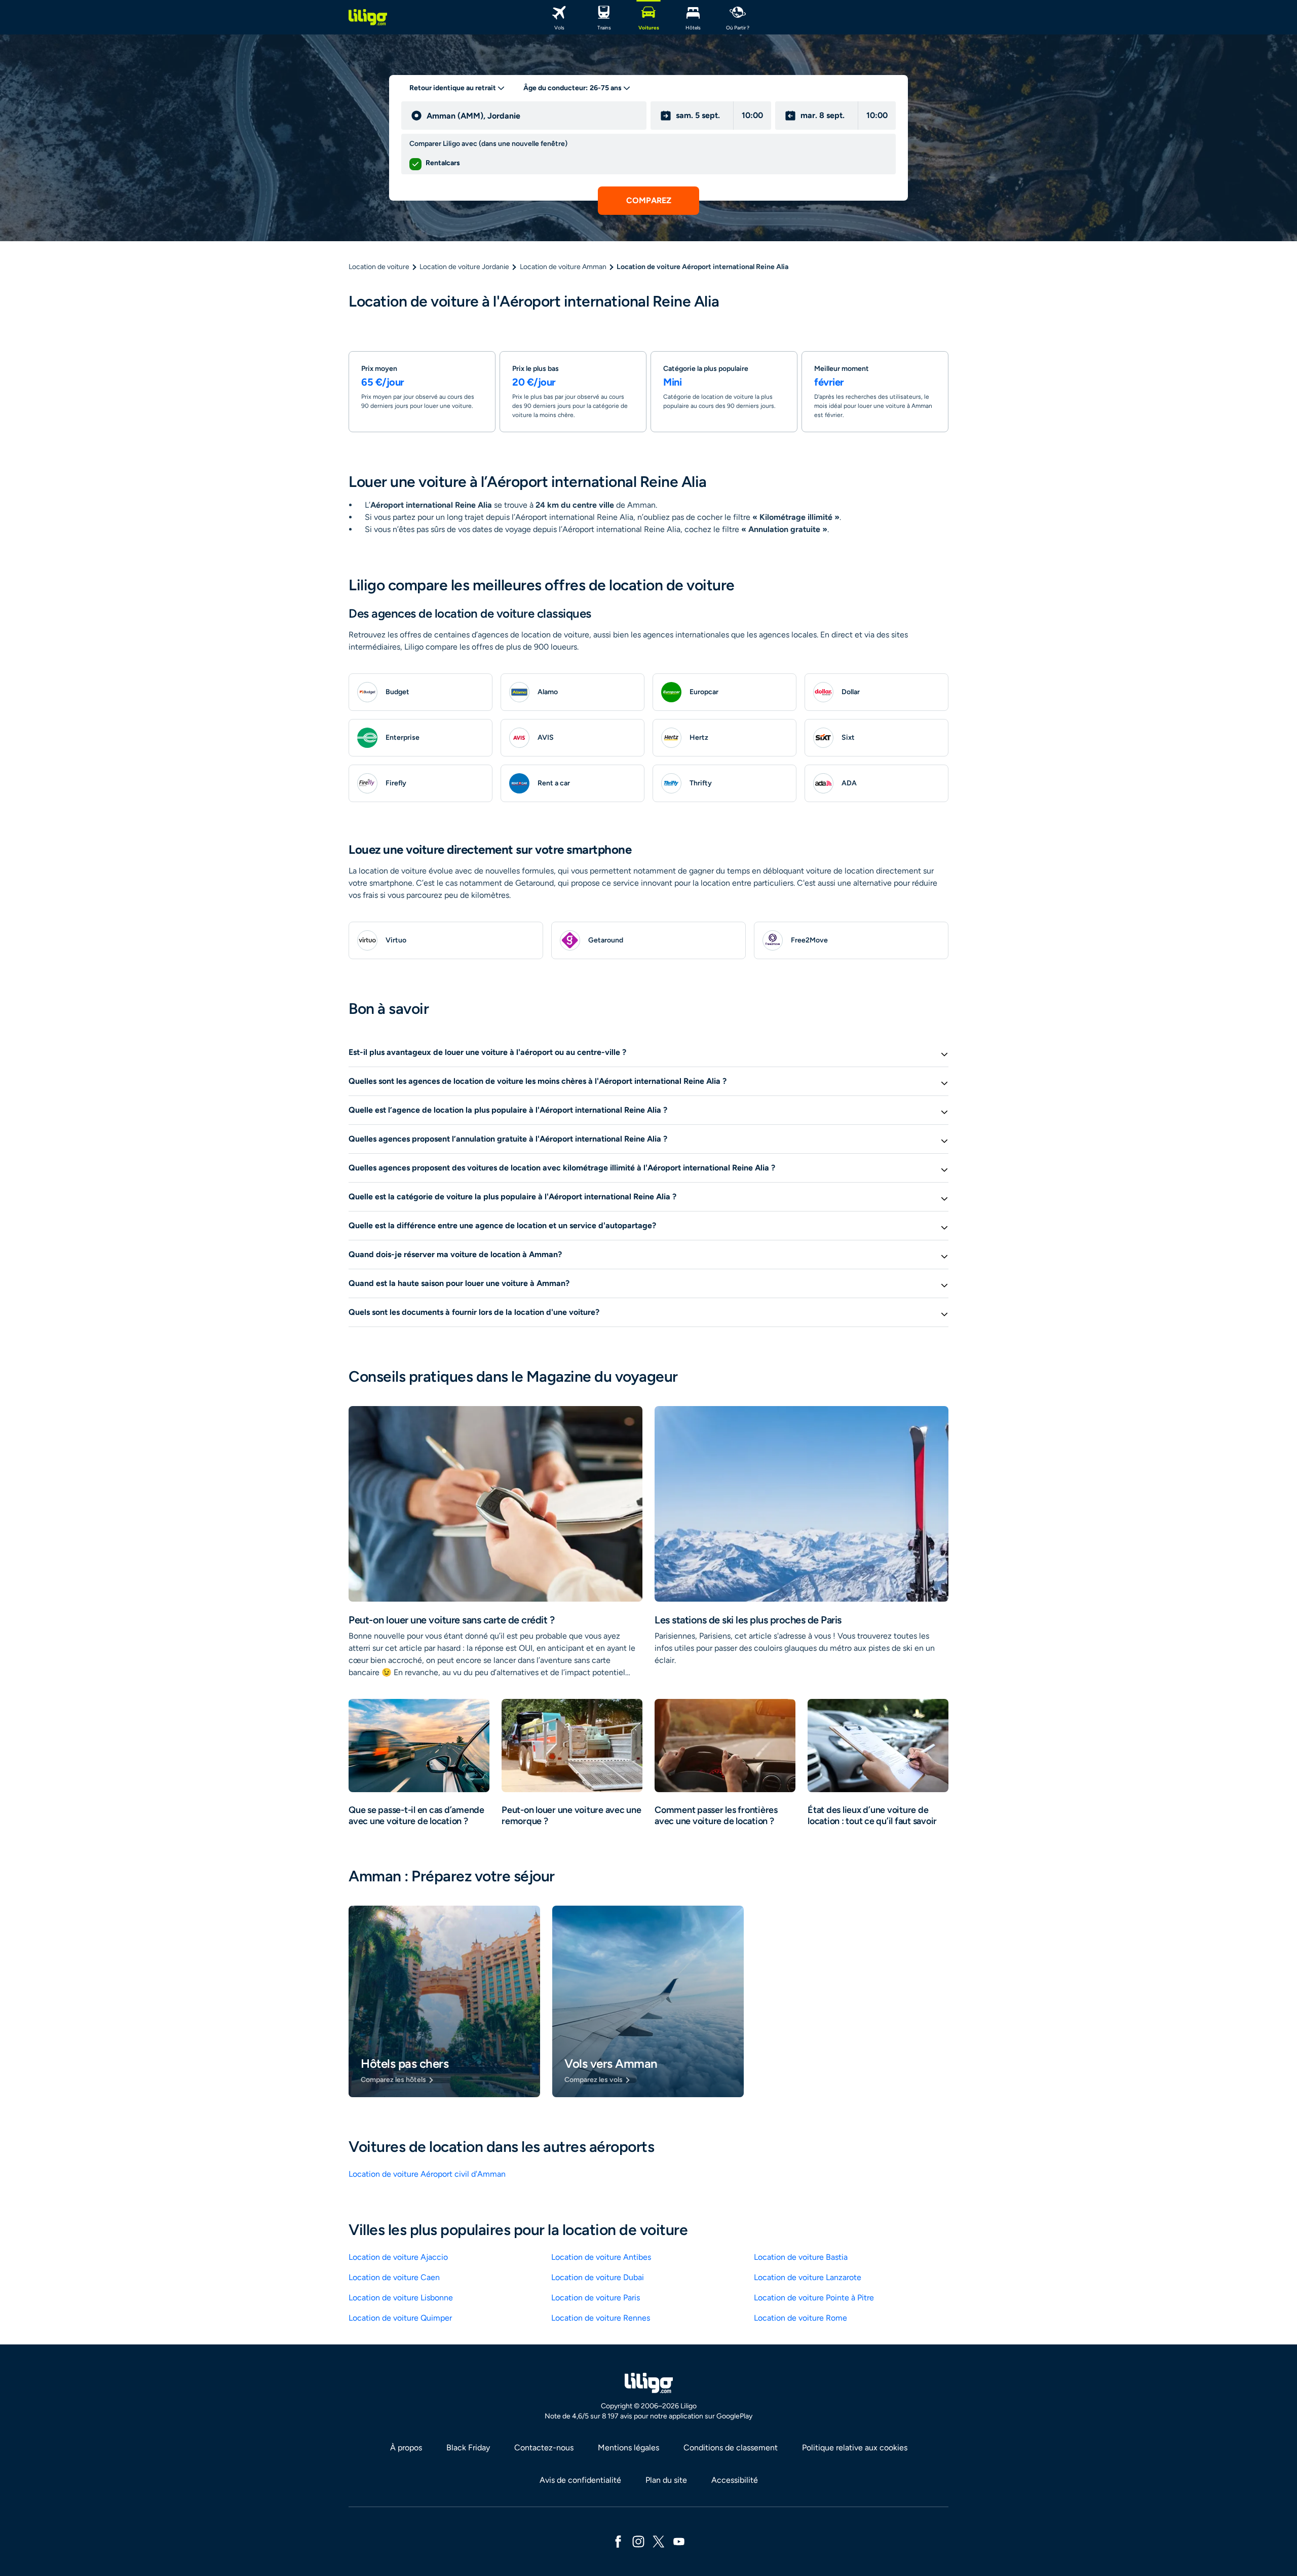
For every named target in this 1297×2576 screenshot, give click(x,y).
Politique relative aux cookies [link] (855, 2448)
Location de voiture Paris (596, 2298)
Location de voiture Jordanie (464, 267)
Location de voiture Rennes (601, 2318)
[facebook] (618, 2541)
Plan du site (666, 2480)
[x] (659, 2541)
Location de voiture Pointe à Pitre (814, 2298)
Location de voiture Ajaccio (398, 2257)
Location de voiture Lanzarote (808, 2277)
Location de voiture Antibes (601, 2257)
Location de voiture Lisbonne (401, 2298)
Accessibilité (735, 2480)
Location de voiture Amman (563, 267)
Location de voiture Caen (394, 2277)
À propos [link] (406, 2448)
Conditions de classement (731, 2448)
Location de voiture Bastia (801, 2257)
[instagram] (638, 2541)
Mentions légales (628, 2448)
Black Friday (468, 2448)
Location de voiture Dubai (598, 2277)
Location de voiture (379, 267)
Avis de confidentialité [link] (580, 2480)
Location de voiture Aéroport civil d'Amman (427, 2174)
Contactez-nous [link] (544, 2448)
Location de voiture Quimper (400, 2318)
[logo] (368, 17)
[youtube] (679, 2541)
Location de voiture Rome (800, 2318)
